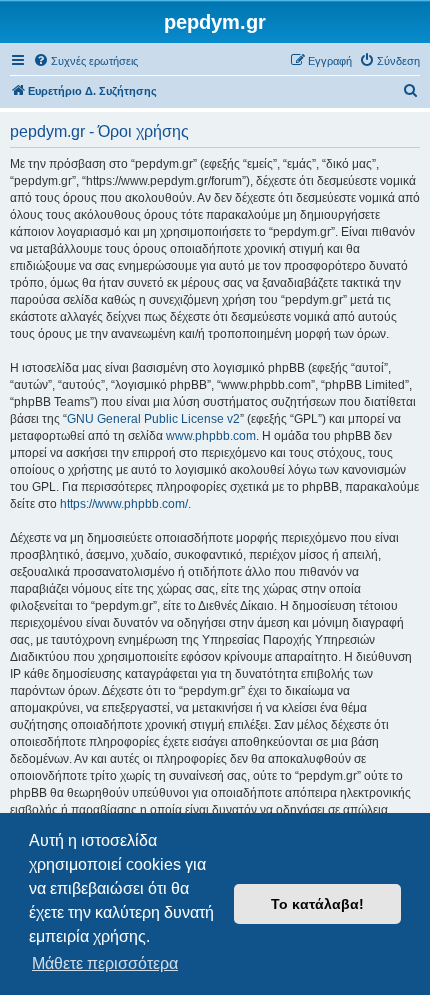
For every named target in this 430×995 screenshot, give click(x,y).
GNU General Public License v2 (153, 419)
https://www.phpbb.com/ (124, 504)
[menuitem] (85, 61)
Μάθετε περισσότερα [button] (105, 963)
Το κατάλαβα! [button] (317, 904)
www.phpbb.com (211, 436)
